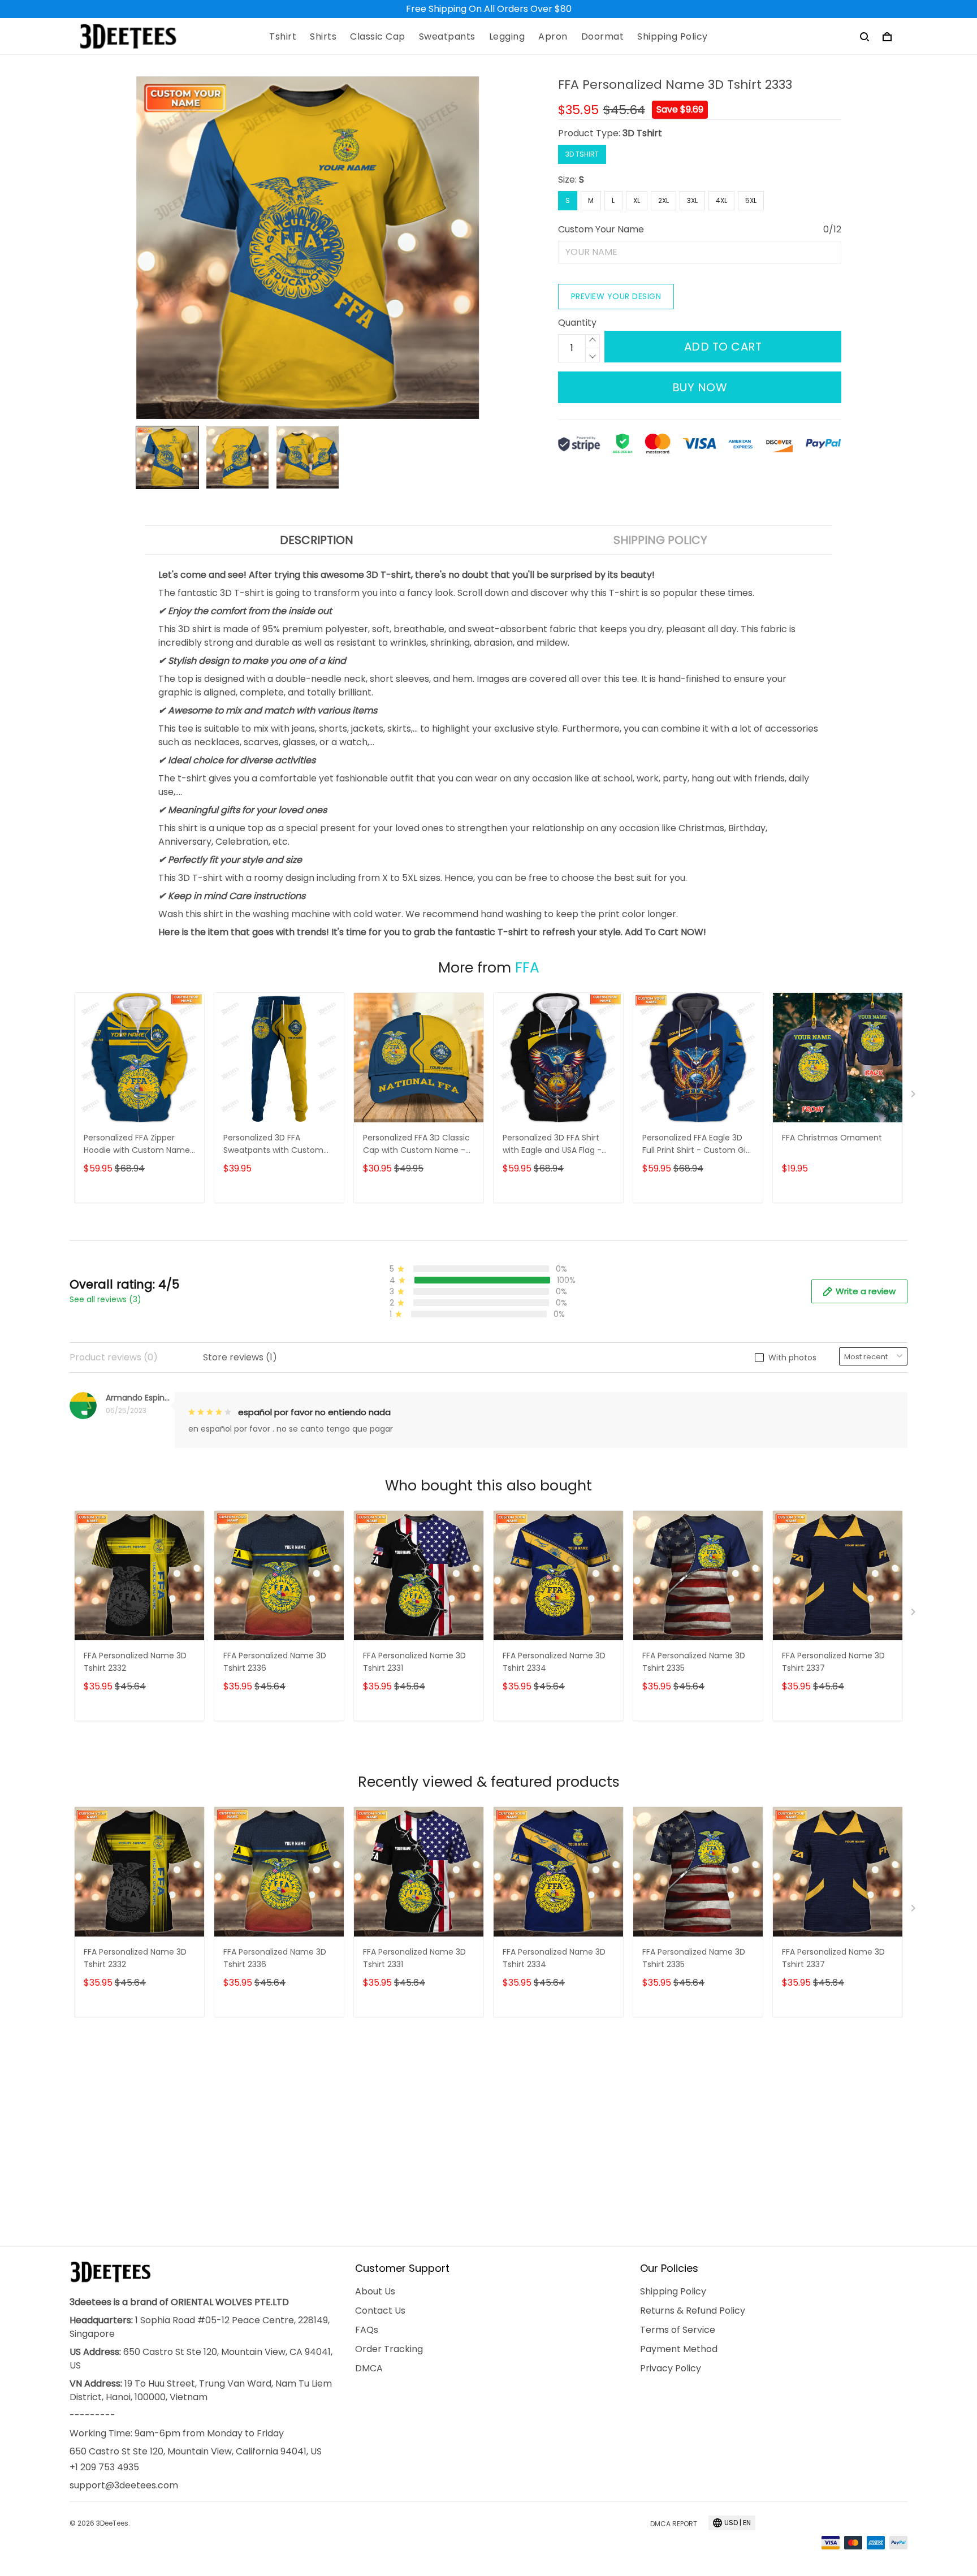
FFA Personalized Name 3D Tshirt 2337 (833, 1662)
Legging (507, 37)
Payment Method (679, 2349)
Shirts (323, 37)
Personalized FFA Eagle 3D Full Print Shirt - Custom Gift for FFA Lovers (697, 1145)
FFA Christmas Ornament (832, 1138)
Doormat (603, 37)
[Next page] (914, 1096)
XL (637, 200)
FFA (527, 968)
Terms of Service (678, 2330)
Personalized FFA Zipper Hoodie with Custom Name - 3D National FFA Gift (137, 1145)
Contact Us (380, 2311)
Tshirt (283, 37)
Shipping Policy (673, 37)
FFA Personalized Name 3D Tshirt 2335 (694, 1662)
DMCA (369, 2368)
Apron (553, 37)
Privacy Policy (671, 2368)
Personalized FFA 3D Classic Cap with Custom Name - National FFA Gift (416, 1145)
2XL (663, 200)
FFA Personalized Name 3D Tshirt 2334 (554, 1662)
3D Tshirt (642, 133)
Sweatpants (447, 37)
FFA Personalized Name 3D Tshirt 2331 (414, 1662)
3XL (692, 200)
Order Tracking (389, 2349)
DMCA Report (674, 2524)
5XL (751, 200)
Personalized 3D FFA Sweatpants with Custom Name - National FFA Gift (273, 1145)
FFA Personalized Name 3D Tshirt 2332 (135, 1662)
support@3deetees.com (124, 2485)
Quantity (577, 323)
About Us (375, 2291)
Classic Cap (378, 37)
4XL (721, 200)
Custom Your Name (601, 229)
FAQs (367, 2330)
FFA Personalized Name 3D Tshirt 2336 (275, 1662)
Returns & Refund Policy (693, 2311)
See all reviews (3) (105, 1299)
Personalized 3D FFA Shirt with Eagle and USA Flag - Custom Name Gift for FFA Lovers (555, 1145)
